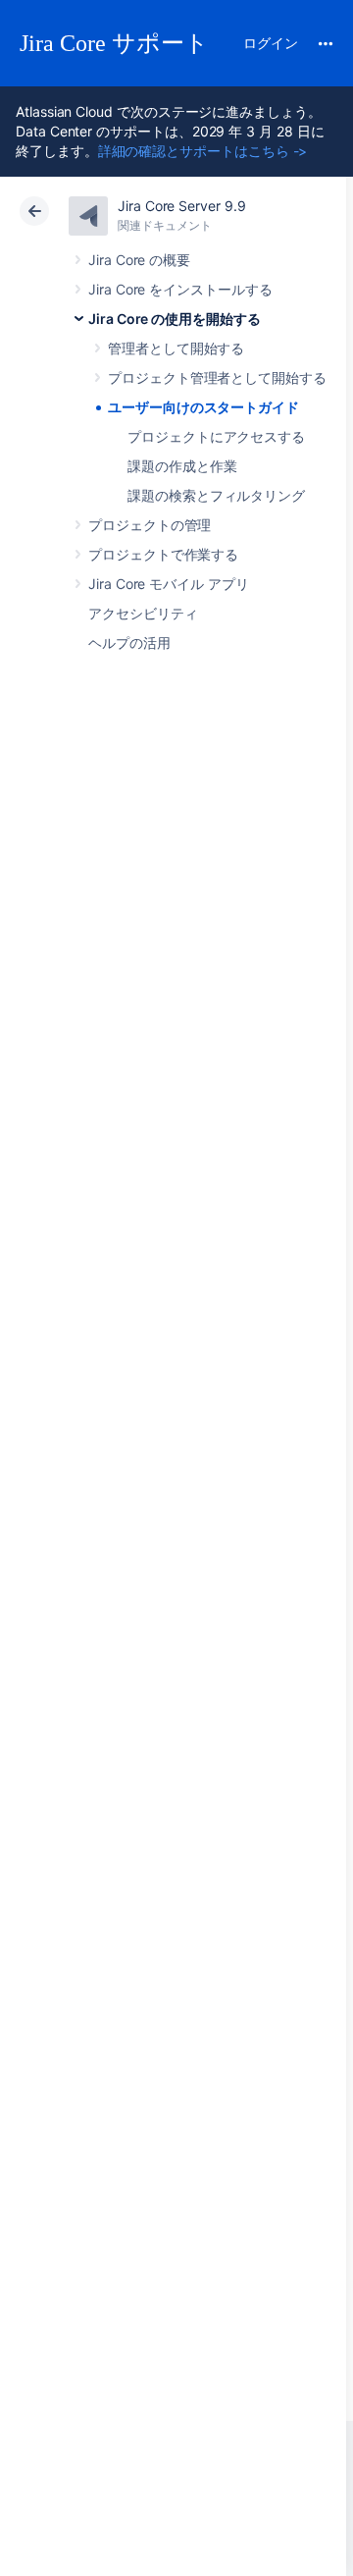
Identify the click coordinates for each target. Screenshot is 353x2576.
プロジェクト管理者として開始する (217, 377)
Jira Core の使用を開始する (175, 319)
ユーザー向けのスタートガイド (203, 407)
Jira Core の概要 (139, 260)
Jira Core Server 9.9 (182, 206)
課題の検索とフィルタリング (216, 495)
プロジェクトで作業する (163, 554)
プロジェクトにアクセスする (216, 436)
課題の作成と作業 (182, 466)
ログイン (271, 43)
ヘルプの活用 (129, 643)
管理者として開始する (176, 348)
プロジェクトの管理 (150, 525)
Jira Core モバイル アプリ (169, 584)
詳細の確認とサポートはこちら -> (203, 151)
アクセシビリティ (143, 613)
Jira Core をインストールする (180, 289)
